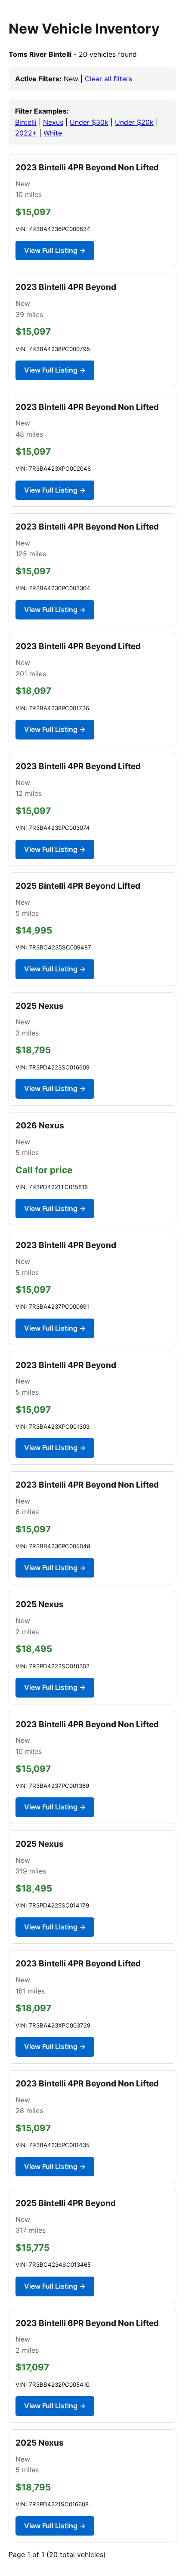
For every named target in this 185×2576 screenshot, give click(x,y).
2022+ (26, 133)
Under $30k (89, 122)
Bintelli (26, 122)
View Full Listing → (55, 250)
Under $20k (134, 122)
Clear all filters (108, 79)
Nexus (53, 122)
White (53, 133)
